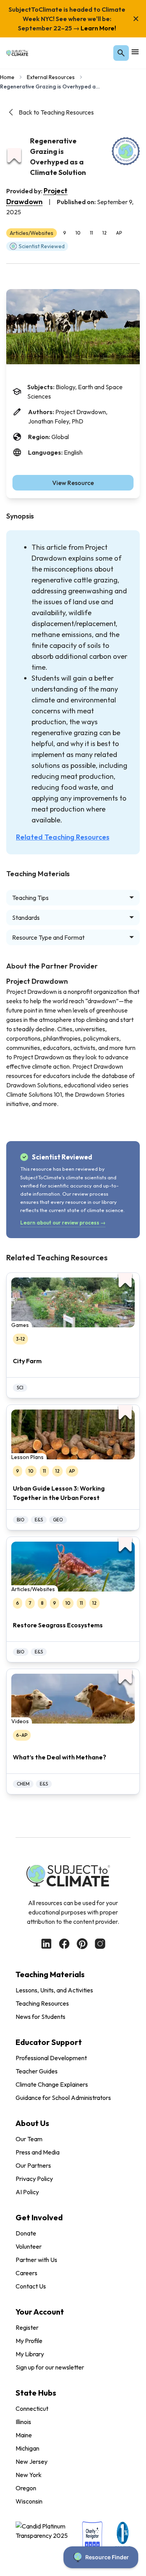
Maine (24, 2435)
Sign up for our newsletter (50, 2367)
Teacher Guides (37, 2071)
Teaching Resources (42, 2003)
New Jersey (32, 2461)
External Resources (51, 77)
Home (7, 77)
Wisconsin (29, 2501)
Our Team (29, 2139)
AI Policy (27, 2192)
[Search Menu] (121, 53)
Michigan (27, 2448)
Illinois (23, 2422)
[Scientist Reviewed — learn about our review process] (126, 151)
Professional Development (51, 2058)
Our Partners (33, 2165)
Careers (26, 2273)
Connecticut (32, 2408)
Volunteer (29, 2246)
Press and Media (38, 2152)
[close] (136, 19)
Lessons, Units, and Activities (54, 1990)
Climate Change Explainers (52, 2084)
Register (27, 2327)
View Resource (73, 483)
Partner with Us (36, 2260)
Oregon (26, 2488)
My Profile (29, 2341)
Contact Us (31, 2286)
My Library (30, 2354)
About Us (32, 2123)
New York (29, 2475)
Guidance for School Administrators (63, 2098)
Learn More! (98, 28)
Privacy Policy (34, 2179)
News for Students (40, 2017)
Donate (26, 2233)
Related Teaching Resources (63, 837)
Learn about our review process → (63, 1223)
